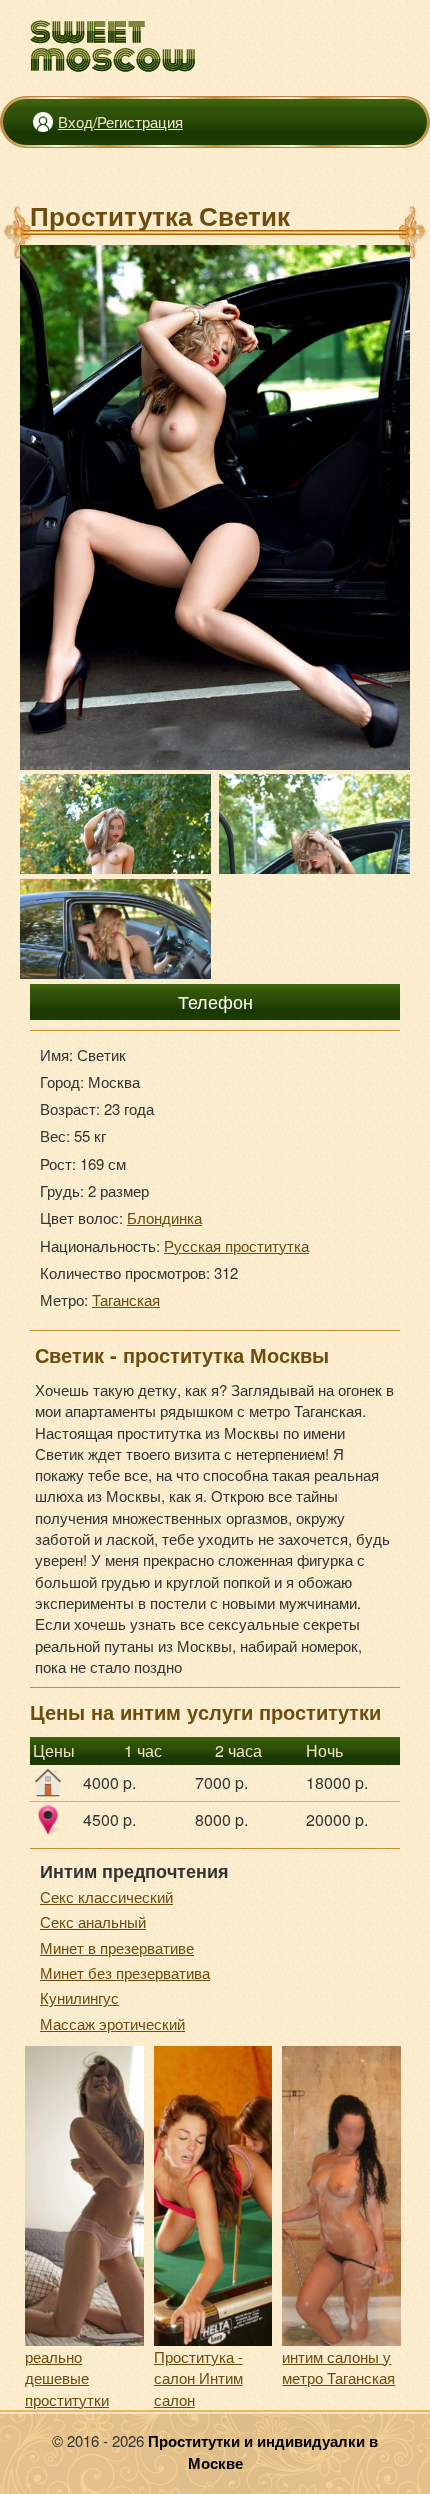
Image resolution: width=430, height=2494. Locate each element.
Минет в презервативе (117, 1947)
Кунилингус (79, 1997)
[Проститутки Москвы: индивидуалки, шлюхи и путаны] (113, 46)
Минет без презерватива (125, 1972)
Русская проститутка (236, 1245)
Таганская (126, 1299)
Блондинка (164, 1217)
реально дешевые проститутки (67, 2378)
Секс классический (106, 1896)
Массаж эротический (112, 2023)
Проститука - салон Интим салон (198, 2378)
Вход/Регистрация (120, 121)
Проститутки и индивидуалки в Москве (263, 2452)
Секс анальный (93, 1921)
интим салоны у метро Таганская (338, 2367)
